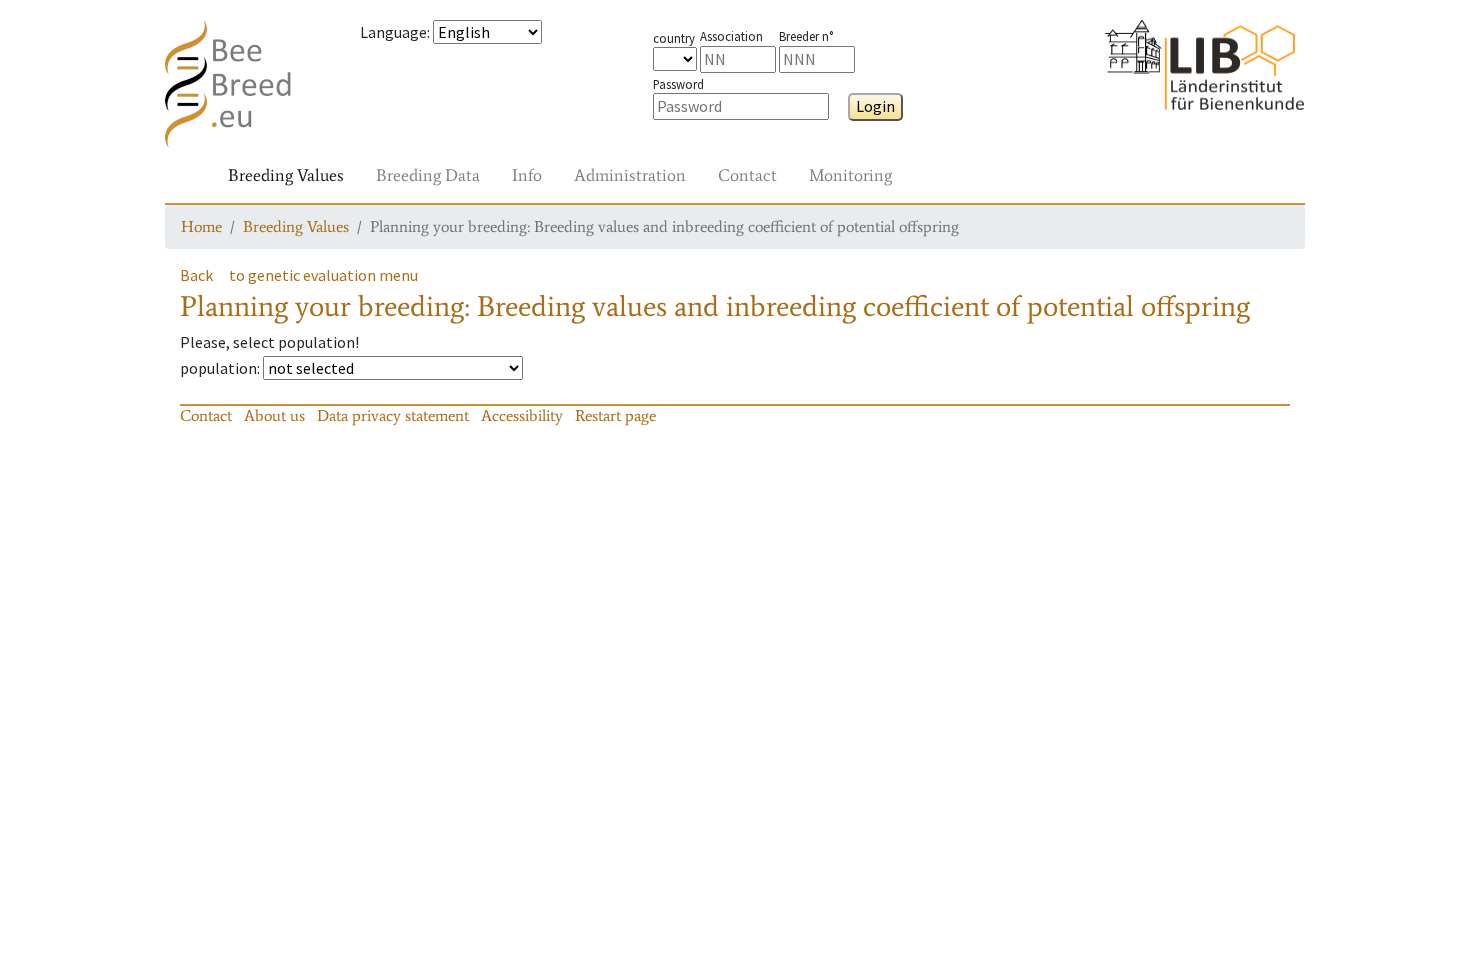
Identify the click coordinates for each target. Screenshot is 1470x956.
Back (196, 275)
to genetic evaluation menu (323, 275)
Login (875, 106)
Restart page (615, 415)
